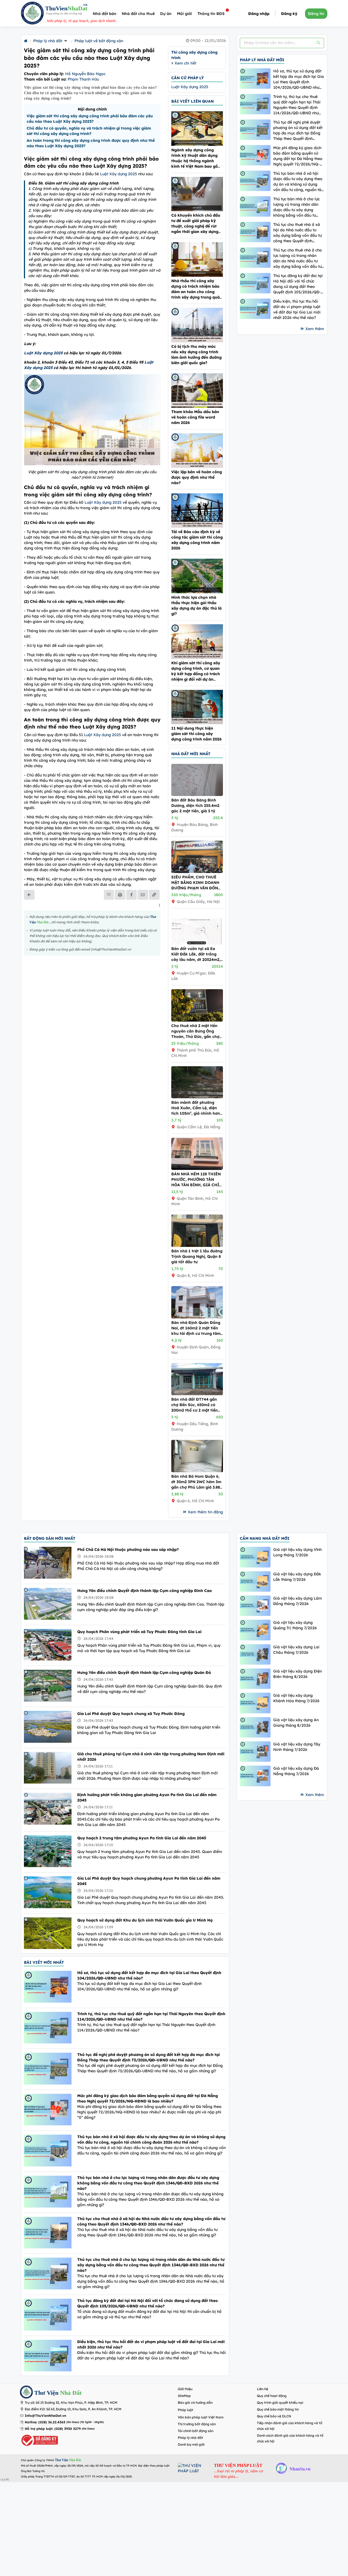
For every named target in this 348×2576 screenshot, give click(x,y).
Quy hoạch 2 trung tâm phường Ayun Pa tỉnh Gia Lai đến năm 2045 (142, 1838)
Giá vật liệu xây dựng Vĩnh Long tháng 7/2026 (297, 1552)
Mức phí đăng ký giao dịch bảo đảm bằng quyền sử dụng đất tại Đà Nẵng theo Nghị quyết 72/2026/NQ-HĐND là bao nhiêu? (298, 156)
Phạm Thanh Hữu (83, 79)
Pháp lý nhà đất (48, 41)
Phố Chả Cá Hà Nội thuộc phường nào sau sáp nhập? (128, 1550)
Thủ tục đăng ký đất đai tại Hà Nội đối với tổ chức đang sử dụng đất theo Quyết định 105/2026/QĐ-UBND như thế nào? (298, 284)
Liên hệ (262, 2389)
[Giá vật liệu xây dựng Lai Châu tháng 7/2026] (255, 1654)
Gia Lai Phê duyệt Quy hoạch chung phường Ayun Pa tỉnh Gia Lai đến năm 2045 (149, 1881)
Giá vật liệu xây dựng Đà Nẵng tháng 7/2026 (296, 1771)
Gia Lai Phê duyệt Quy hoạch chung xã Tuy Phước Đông (131, 1714)
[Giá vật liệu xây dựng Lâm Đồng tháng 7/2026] (255, 1606)
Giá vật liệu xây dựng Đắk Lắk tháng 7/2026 (297, 1577)
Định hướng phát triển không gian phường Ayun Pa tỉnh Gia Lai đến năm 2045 (147, 1797)
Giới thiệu (185, 2389)
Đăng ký (289, 14)
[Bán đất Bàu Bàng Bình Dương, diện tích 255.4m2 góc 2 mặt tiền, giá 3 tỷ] (197, 795)
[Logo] (32, 14)
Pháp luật (186, 2410)
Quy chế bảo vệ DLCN (274, 2416)
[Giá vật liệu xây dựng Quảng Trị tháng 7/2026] (255, 1630)
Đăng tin (316, 14)
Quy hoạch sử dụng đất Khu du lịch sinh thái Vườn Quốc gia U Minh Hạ (145, 1920)
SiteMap (184, 2396)
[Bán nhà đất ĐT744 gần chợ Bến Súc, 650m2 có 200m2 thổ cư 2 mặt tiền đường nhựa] (197, 1394)
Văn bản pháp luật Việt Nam (201, 2417)
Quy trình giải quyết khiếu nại (280, 2403)
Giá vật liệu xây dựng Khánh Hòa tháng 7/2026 (296, 1698)
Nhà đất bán (105, 14)
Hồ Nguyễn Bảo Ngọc (85, 74)
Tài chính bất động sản (196, 2431)
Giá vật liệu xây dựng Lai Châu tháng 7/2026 (296, 1650)
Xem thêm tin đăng (205, 1512)
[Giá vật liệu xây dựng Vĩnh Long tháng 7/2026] (255, 1557)
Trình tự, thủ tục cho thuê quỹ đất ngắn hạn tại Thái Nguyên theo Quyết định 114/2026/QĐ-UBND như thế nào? (297, 105)
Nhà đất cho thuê (138, 14)
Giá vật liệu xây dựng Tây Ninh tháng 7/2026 (297, 1747)
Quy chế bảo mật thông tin (278, 2409)
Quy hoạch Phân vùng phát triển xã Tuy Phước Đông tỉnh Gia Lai (139, 1632)
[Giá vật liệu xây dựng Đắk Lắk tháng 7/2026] (255, 1581)
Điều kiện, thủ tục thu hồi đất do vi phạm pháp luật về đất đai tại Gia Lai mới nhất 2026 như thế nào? (297, 309)
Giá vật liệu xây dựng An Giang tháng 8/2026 (296, 1723)
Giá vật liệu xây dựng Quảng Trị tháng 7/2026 (295, 1625)
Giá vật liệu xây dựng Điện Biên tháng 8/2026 (298, 1674)
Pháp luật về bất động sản (99, 41)
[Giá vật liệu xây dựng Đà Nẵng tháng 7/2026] (255, 1776)
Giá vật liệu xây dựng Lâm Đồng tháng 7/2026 (298, 1601)
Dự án (166, 14)
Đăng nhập (259, 14)
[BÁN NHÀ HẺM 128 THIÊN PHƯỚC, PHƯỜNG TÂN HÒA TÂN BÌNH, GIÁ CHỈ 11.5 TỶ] (197, 1169)
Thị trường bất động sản (197, 2424)
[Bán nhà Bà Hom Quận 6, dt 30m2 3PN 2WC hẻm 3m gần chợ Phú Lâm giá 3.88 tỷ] (197, 1471)
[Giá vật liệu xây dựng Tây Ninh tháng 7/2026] (255, 1752)
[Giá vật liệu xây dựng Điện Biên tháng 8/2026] (255, 1679)
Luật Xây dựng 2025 (119, 174)
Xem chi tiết (185, 63)
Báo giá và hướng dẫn (195, 2403)
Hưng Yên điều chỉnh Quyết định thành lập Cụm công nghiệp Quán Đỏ (144, 1673)
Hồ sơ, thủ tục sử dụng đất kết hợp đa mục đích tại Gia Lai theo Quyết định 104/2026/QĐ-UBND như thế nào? (299, 79)
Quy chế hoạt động (272, 2396)
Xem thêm (315, 329)
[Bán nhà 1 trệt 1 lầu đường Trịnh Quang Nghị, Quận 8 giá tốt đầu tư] (197, 1246)
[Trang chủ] (26, 41)
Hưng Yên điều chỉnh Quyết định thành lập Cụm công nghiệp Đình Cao (145, 1591)
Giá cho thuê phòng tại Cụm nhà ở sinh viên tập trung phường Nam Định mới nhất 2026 (151, 1757)
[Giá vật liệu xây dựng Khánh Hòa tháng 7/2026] (255, 1703)
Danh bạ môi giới (191, 2444)
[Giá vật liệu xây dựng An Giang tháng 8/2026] (255, 1727)
